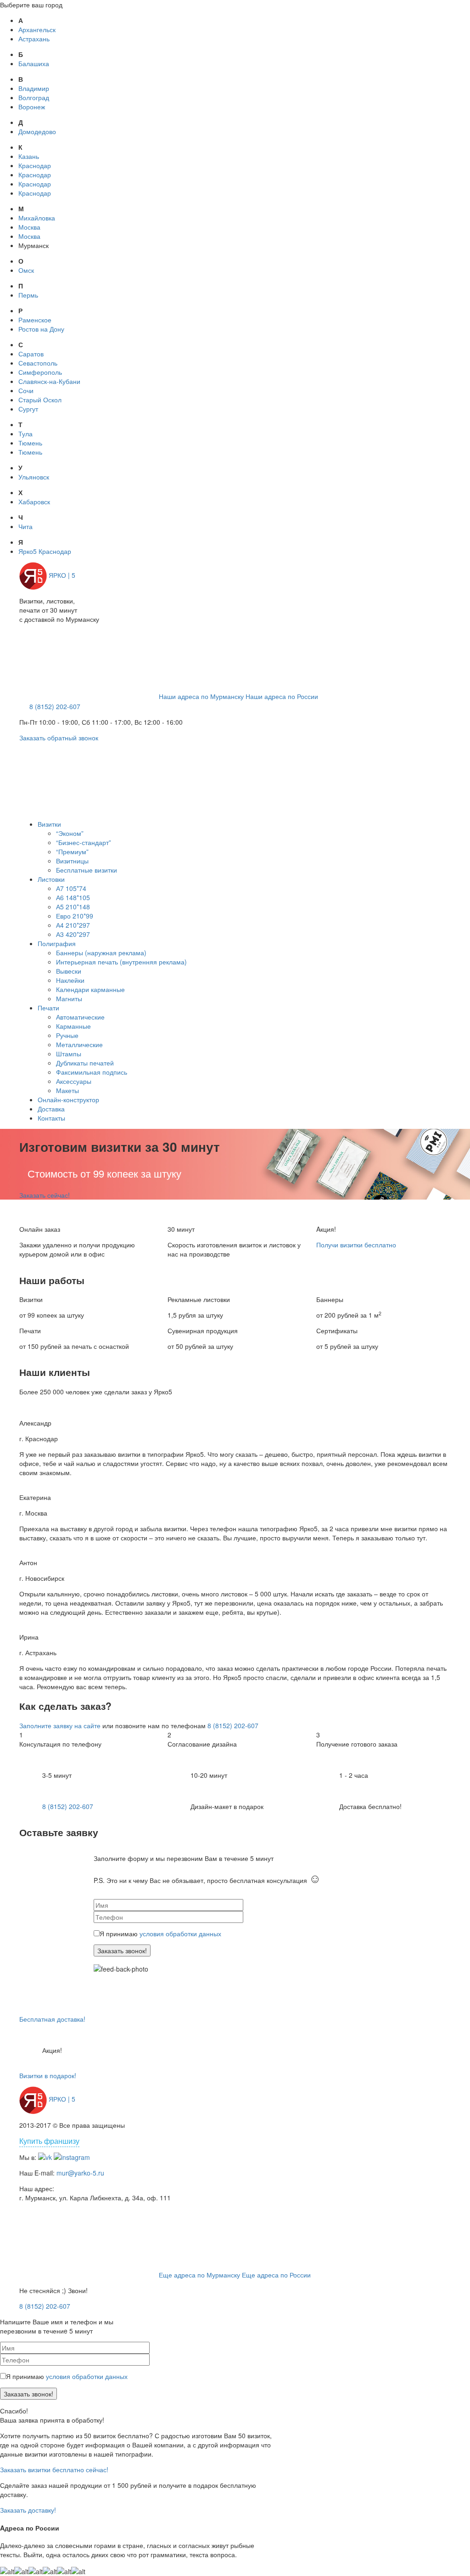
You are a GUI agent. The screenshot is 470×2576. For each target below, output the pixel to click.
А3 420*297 (73, 934)
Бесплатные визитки (87, 870)
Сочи (26, 390)
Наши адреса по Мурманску (201, 696)
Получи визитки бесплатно (356, 1245)
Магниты (69, 998)
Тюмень (30, 443)
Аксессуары (74, 1081)
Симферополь (40, 372)
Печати (48, 1008)
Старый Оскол (40, 400)
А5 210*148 (73, 907)
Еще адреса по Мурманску (199, 2275)
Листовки (51, 879)
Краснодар (35, 165)
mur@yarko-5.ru (80, 2173)
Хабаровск (34, 502)
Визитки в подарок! (48, 2075)
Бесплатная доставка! (52, 2019)
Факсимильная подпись (92, 1072)
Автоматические (80, 1017)
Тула (25, 434)
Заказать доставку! (28, 2510)
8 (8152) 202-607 (55, 706)
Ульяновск (34, 477)
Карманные (73, 1026)
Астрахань (34, 39)
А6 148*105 (73, 897)
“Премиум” (72, 851)
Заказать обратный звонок (59, 738)
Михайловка (37, 218)
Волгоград (34, 97)
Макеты (67, 1090)
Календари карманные (90, 989)
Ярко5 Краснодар (45, 551)
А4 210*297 (73, 925)
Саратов (31, 354)
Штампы (69, 1054)
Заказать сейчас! (45, 1195)
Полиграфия (57, 943)
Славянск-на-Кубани (49, 381)
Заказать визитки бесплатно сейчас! (54, 2469)
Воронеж (32, 107)
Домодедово (37, 131)
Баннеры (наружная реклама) (101, 953)
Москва (29, 227)
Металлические (79, 1044)
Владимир (34, 88)
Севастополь (38, 363)
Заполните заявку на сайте (60, 1725)
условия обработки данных (180, 1933)
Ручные (67, 1035)
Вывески (69, 971)
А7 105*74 (71, 888)
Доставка (51, 1109)
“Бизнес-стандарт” (84, 842)
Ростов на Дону (41, 329)
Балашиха (34, 63)
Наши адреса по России (282, 696)
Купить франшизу (49, 2141)
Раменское (35, 320)
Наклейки (70, 980)
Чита (25, 526)
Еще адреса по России (276, 2275)
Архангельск (37, 29)
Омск (26, 270)
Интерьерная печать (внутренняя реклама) (121, 962)
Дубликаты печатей (85, 1063)
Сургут (28, 409)
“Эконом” (70, 833)
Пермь (28, 295)
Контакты (51, 1118)
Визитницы (72, 861)
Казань (29, 156)
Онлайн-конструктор (68, 1099)
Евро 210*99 (75, 916)
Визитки (49, 824)
